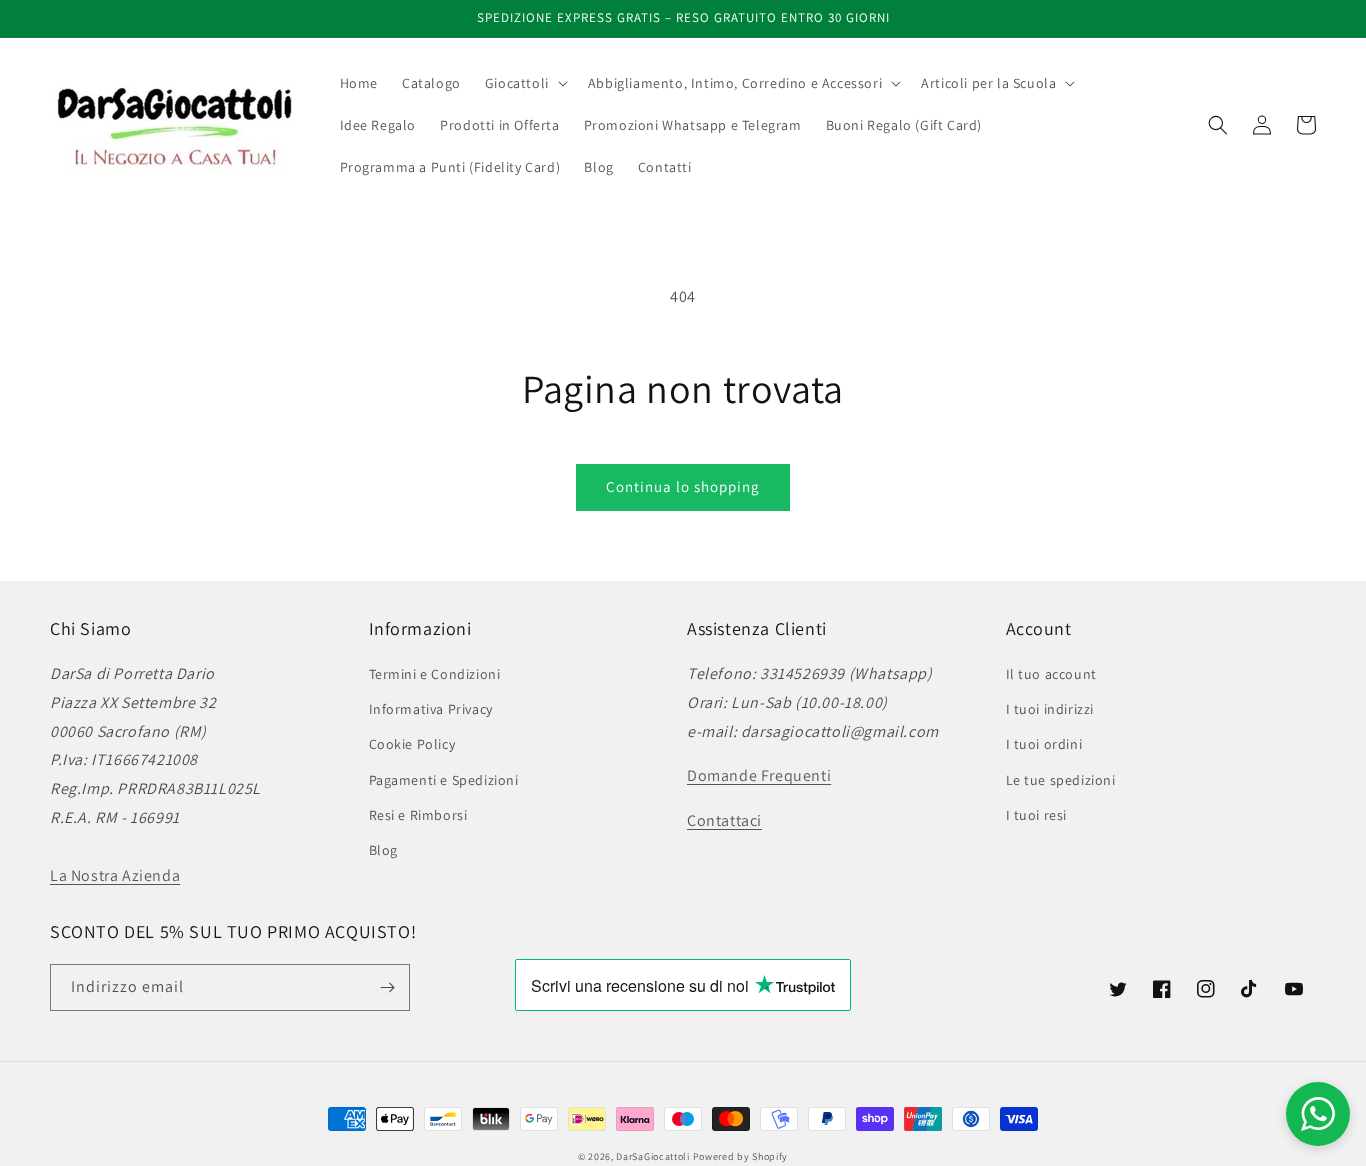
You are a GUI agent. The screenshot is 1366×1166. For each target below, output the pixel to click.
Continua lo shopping (683, 486)
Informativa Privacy (431, 709)
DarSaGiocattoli (653, 1156)
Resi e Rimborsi (418, 815)
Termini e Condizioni (435, 674)
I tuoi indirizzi (1050, 709)
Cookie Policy (412, 744)
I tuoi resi (1037, 815)
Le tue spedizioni (1061, 780)
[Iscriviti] (387, 987)
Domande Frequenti (759, 775)
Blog (383, 850)
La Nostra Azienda (115, 875)
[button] (524, 83)
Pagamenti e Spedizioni (444, 780)
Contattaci (724, 820)
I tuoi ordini (1044, 744)
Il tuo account (1051, 674)
